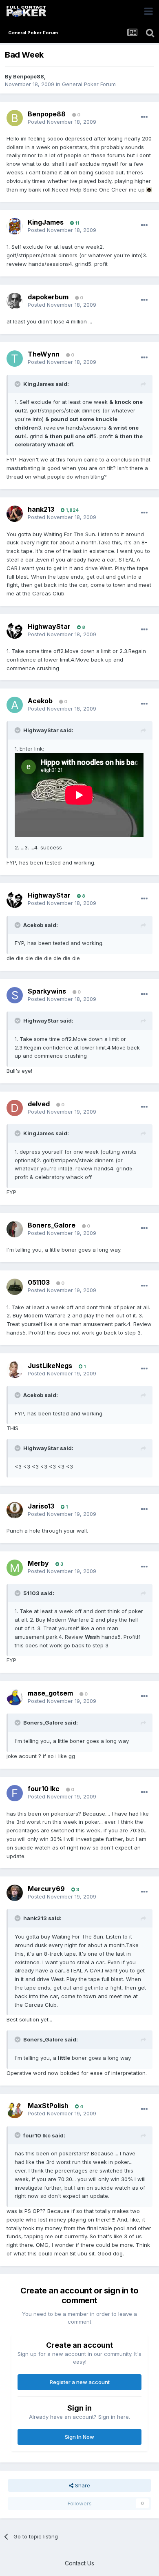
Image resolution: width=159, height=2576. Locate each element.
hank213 (41, 509)
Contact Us (79, 2563)
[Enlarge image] (149, 189)
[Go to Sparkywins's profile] (15, 995)
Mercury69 (46, 1889)
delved (39, 1104)
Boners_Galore (52, 1225)
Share (82, 2485)
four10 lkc (44, 1789)
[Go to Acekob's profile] (15, 705)
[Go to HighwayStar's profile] (15, 631)
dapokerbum (48, 297)
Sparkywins (47, 991)
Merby (38, 1563)
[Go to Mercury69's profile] (15, 1893)
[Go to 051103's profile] (15, 1287)
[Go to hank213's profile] (15, 514)
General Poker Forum (89, 84)
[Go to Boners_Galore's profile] (15, 1229)
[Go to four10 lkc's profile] (15, 1793)
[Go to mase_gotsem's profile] (15, 1697)
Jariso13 (41, 1506)
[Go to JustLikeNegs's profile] (15, 1370)
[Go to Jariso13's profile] (15, 1510)
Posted (62, 122)
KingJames (46, 222)
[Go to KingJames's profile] (15, 226)
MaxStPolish (48, 2106)
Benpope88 (29, 76)
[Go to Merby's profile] (15, 1568)
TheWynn (44, 354)
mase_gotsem (50, 1693)
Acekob (40, 701)
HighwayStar (49, 626)
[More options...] (144, 117)
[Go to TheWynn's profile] (15, 359)
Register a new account (80, 2382)
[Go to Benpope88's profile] (15, 118)
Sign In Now (79, 2437)
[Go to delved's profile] (15, 1108)
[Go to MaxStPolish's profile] (15, 2110)
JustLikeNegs (50, 1366)
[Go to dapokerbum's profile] (15, 301)
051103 (39, 1282)
